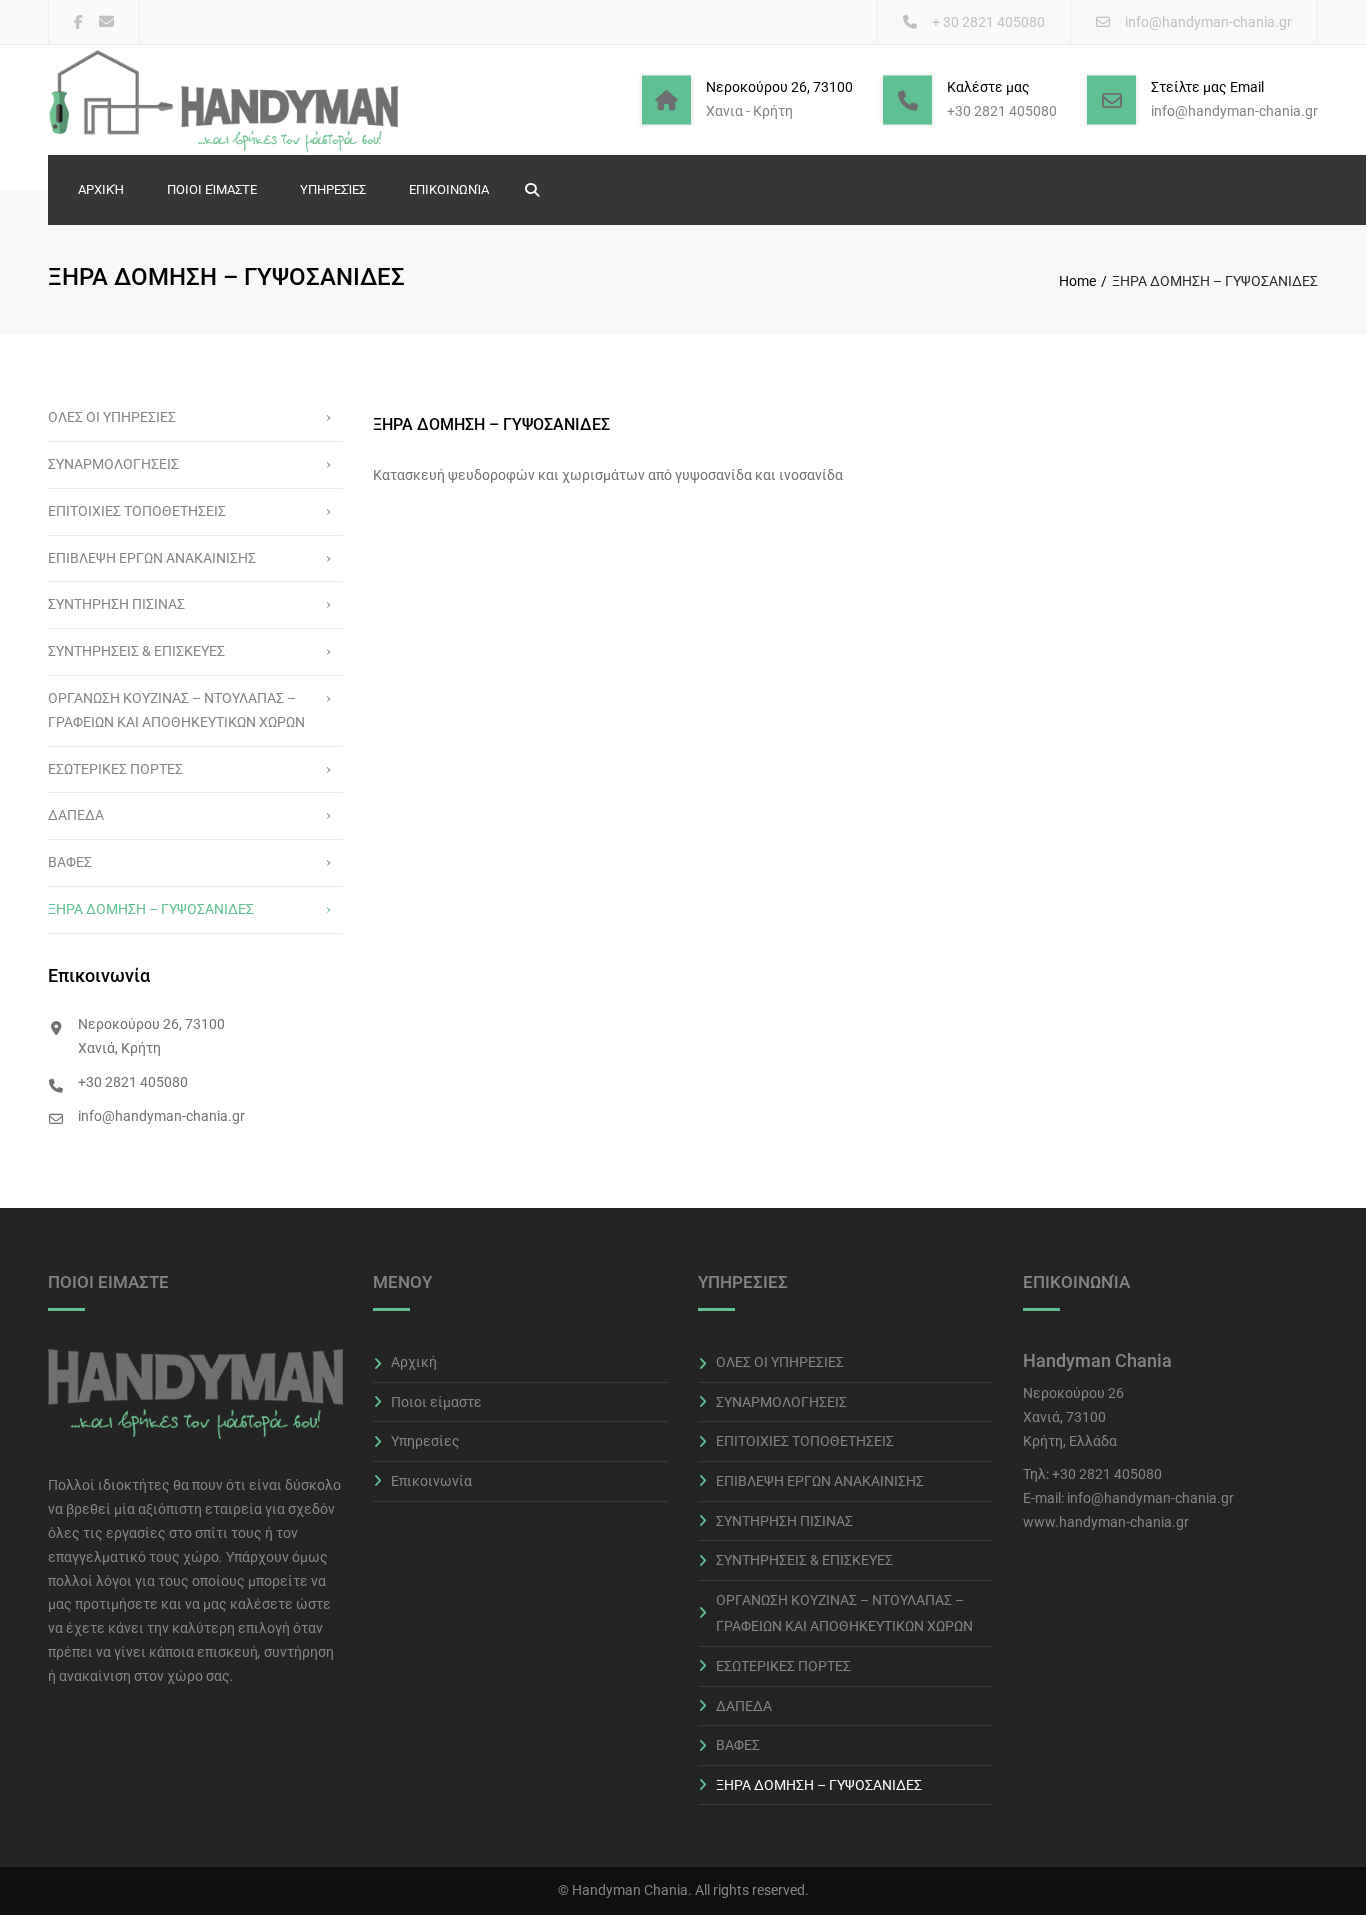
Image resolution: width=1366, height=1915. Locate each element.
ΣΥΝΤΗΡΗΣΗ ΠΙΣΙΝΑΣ (116, 604)
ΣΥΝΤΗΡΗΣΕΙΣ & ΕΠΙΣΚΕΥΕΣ (136, 651)
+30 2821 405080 (1107, 1474)
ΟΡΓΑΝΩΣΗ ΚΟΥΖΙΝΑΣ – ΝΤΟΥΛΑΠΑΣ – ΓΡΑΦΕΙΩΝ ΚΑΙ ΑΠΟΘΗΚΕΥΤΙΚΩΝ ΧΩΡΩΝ (176, 710)
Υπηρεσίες (333, 189)
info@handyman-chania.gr (1208, 22)
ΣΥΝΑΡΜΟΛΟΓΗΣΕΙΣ (113, 464)
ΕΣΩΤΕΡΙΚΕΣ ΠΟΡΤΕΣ (115, 769)
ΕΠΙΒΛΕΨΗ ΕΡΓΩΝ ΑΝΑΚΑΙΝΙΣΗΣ (152, 558)
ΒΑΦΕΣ (70, 862)
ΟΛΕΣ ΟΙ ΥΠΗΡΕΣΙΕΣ (112, 417)
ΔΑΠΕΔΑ (76, 815)
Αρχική (101, 189)
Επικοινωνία (449, 189)
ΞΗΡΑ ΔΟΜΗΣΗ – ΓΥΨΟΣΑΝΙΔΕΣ (151, 909)
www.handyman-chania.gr (1106, 1522)
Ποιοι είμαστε (212, 189)
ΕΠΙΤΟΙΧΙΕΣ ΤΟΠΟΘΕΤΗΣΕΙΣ (137, 511)
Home (1077, 281)
